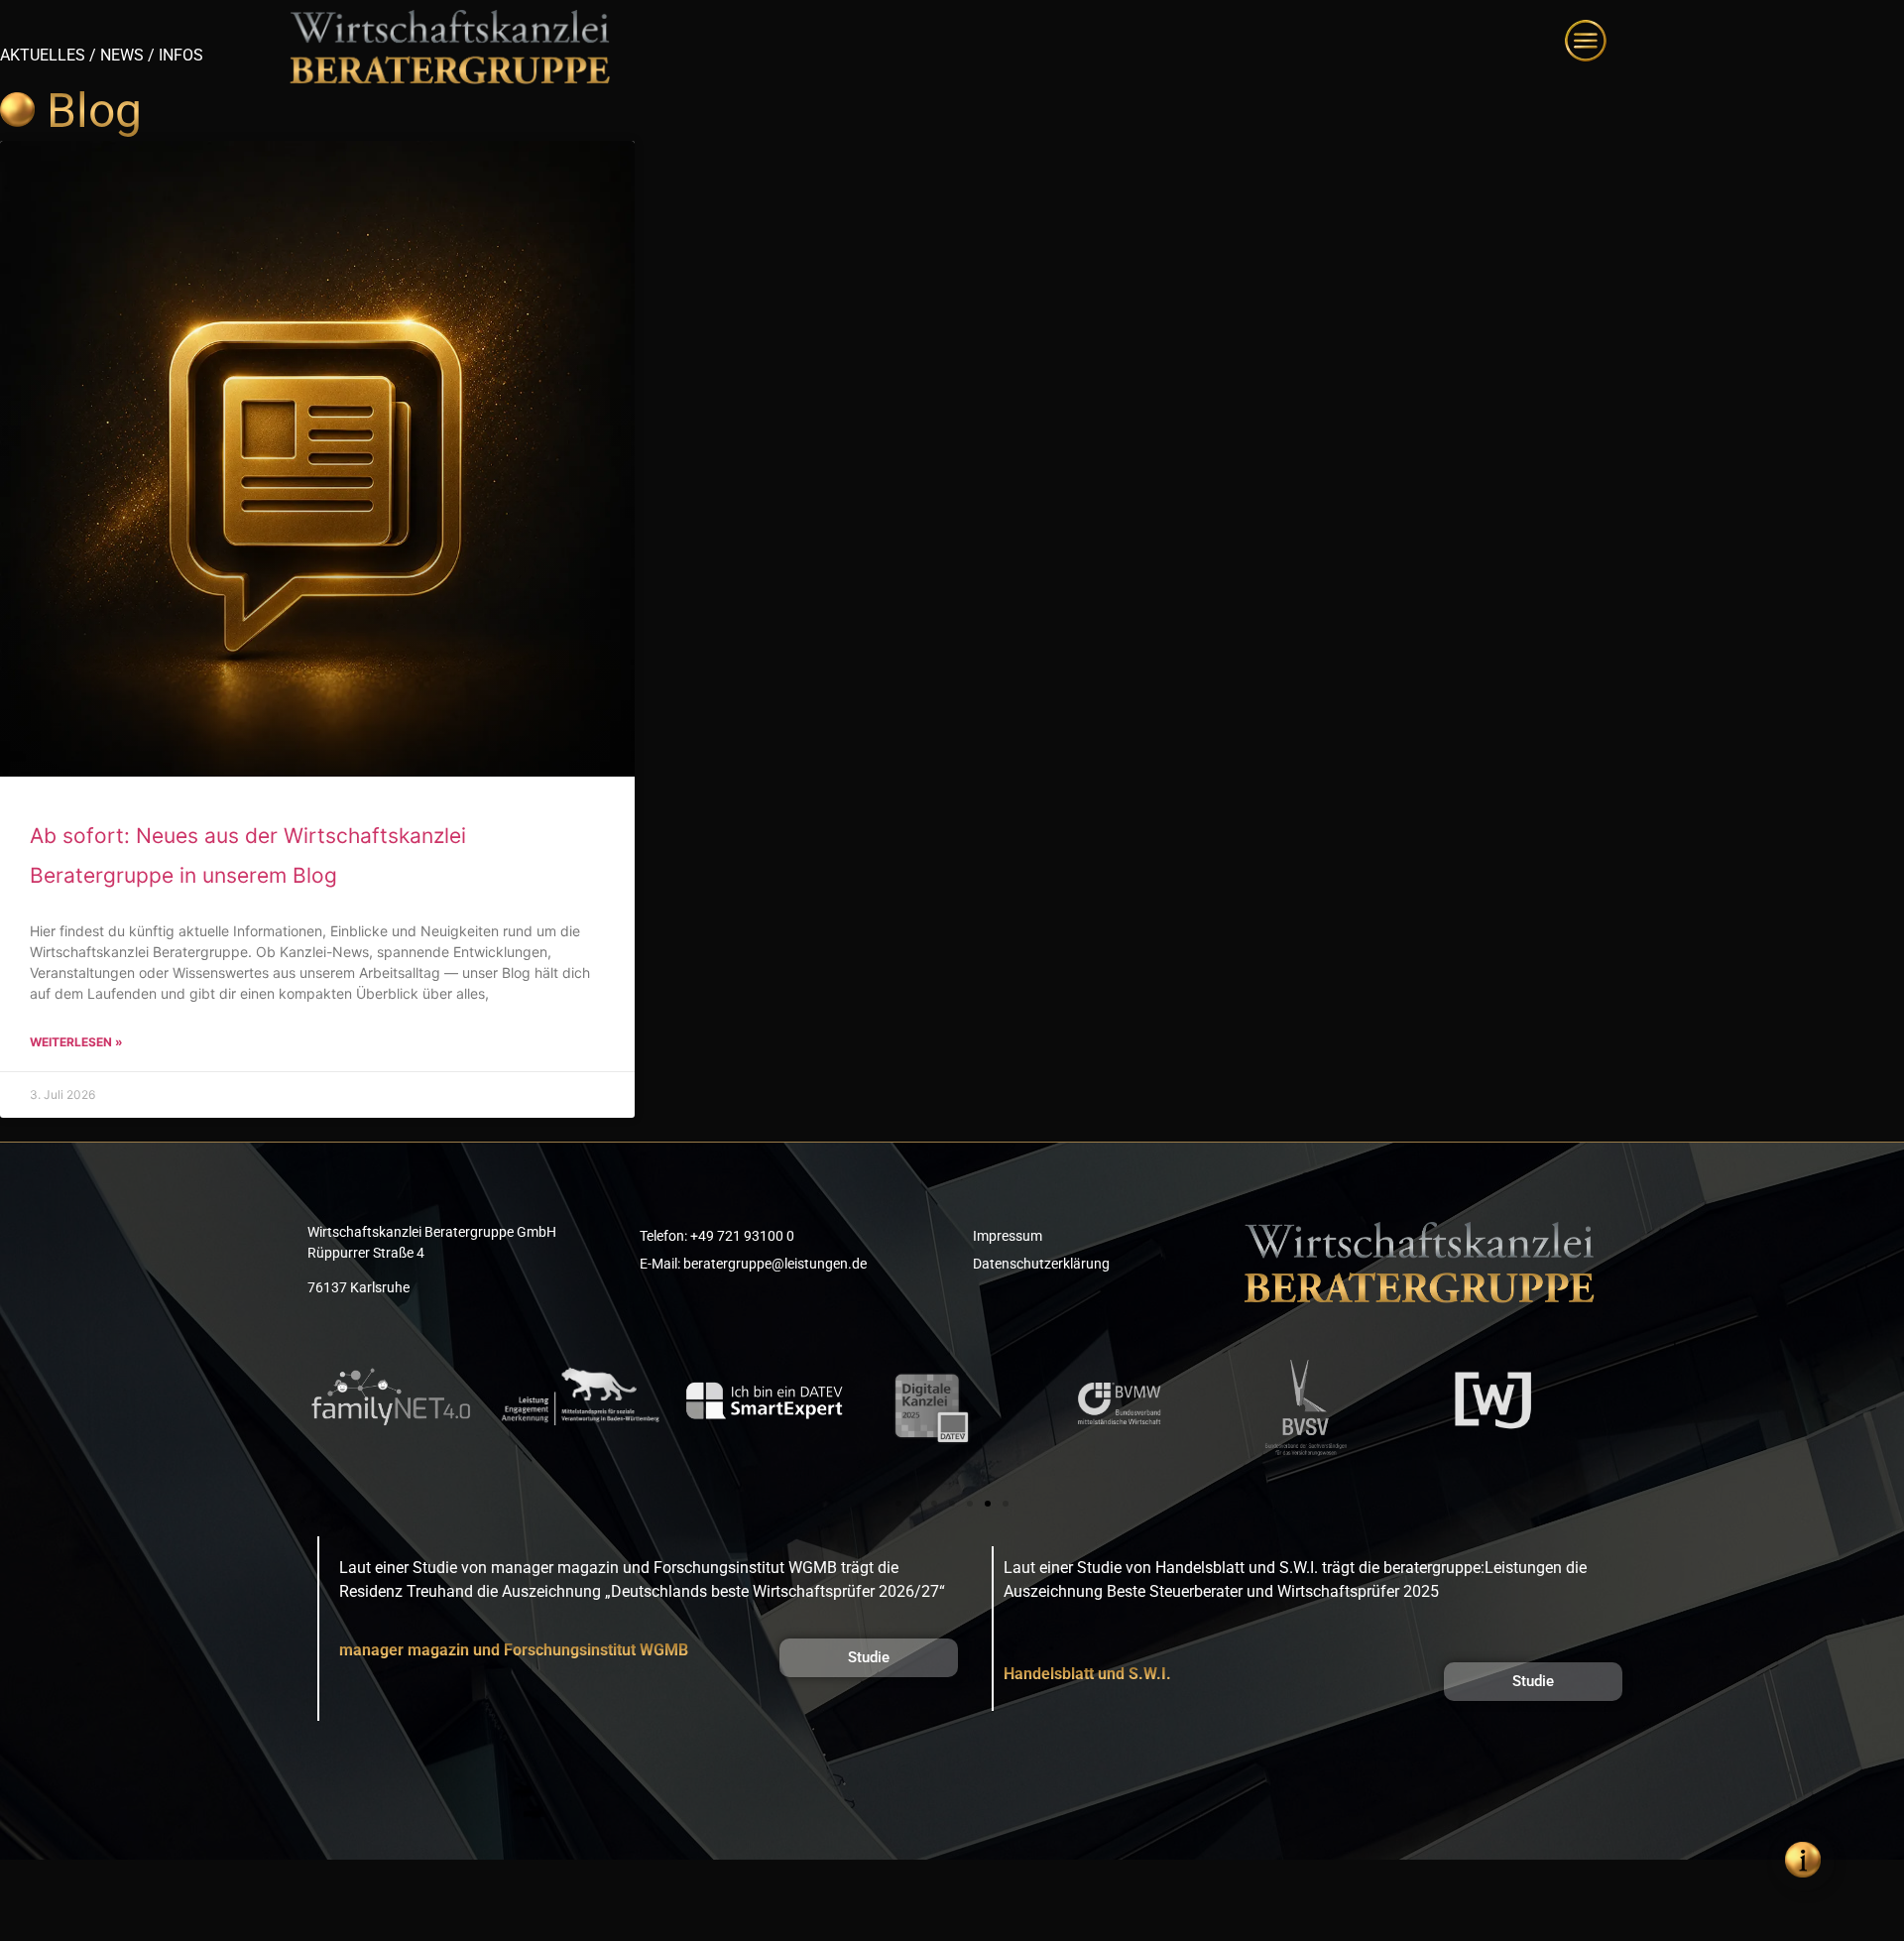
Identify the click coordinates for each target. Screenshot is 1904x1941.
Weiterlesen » (76, 1042)
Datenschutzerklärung (1041, 1264)
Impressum (1008, 1236)
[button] (898, 1504)
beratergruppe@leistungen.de (775, 1264)
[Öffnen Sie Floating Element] (1803, 1860)
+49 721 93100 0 (742, 1236)
